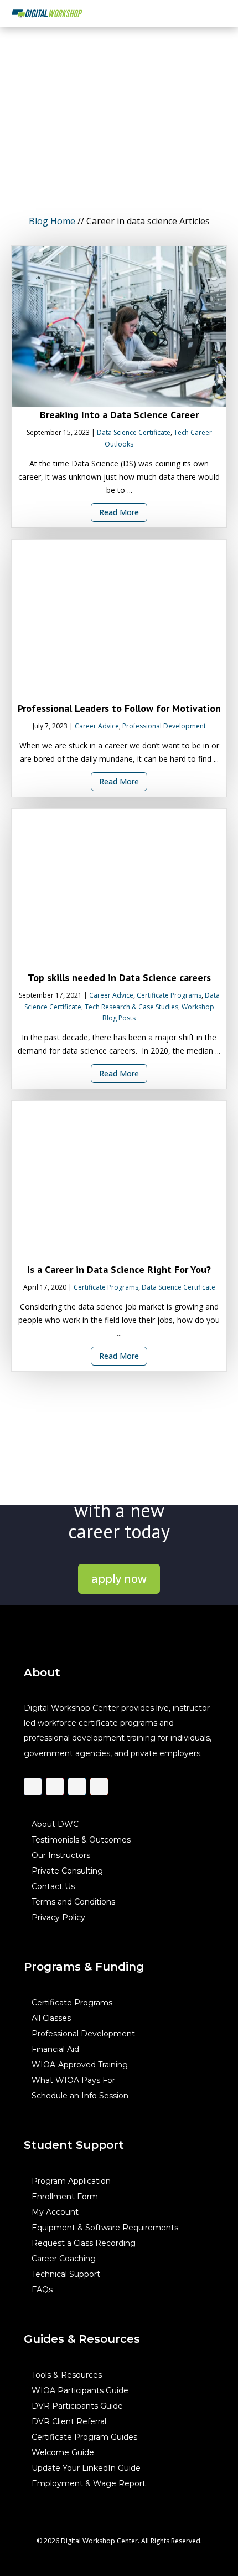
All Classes (51, 2018)
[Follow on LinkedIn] (77, 1786)
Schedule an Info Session (80, 2095)
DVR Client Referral (69, 2421)
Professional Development (164, 726)
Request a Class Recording (84, 2243)
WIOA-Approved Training (80, 2064)
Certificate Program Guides (84, 2436)
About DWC (55, 1824)
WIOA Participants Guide (80, 2390)
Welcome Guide (63, 2452)
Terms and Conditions (73, 1901)
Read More (119, 513)
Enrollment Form (65, 2196)
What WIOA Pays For (73, 2080)
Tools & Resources (67, 2374)
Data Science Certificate (134, 432)
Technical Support (66, 2274)
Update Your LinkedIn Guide (86, 2467)
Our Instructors (61, 1855)
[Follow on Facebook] (33, 1786)
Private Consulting (67, 1870)
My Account (55, 2211)
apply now (119, 1579)
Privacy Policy (58, 1917)
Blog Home (52, 221)
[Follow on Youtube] (99, 1786)
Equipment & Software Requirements (105, 2227)
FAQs (42, 2289)
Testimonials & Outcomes (81, 1839)
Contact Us (53, 1886)
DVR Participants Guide (77, 2405)
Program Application (71, 2180)
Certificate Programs (169, 995)
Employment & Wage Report (89, 2483)
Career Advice (97, 726)
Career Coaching (64, 2258)
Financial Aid (55, 2049)
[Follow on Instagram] (55, 1786)
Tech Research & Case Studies (131, 1007)
